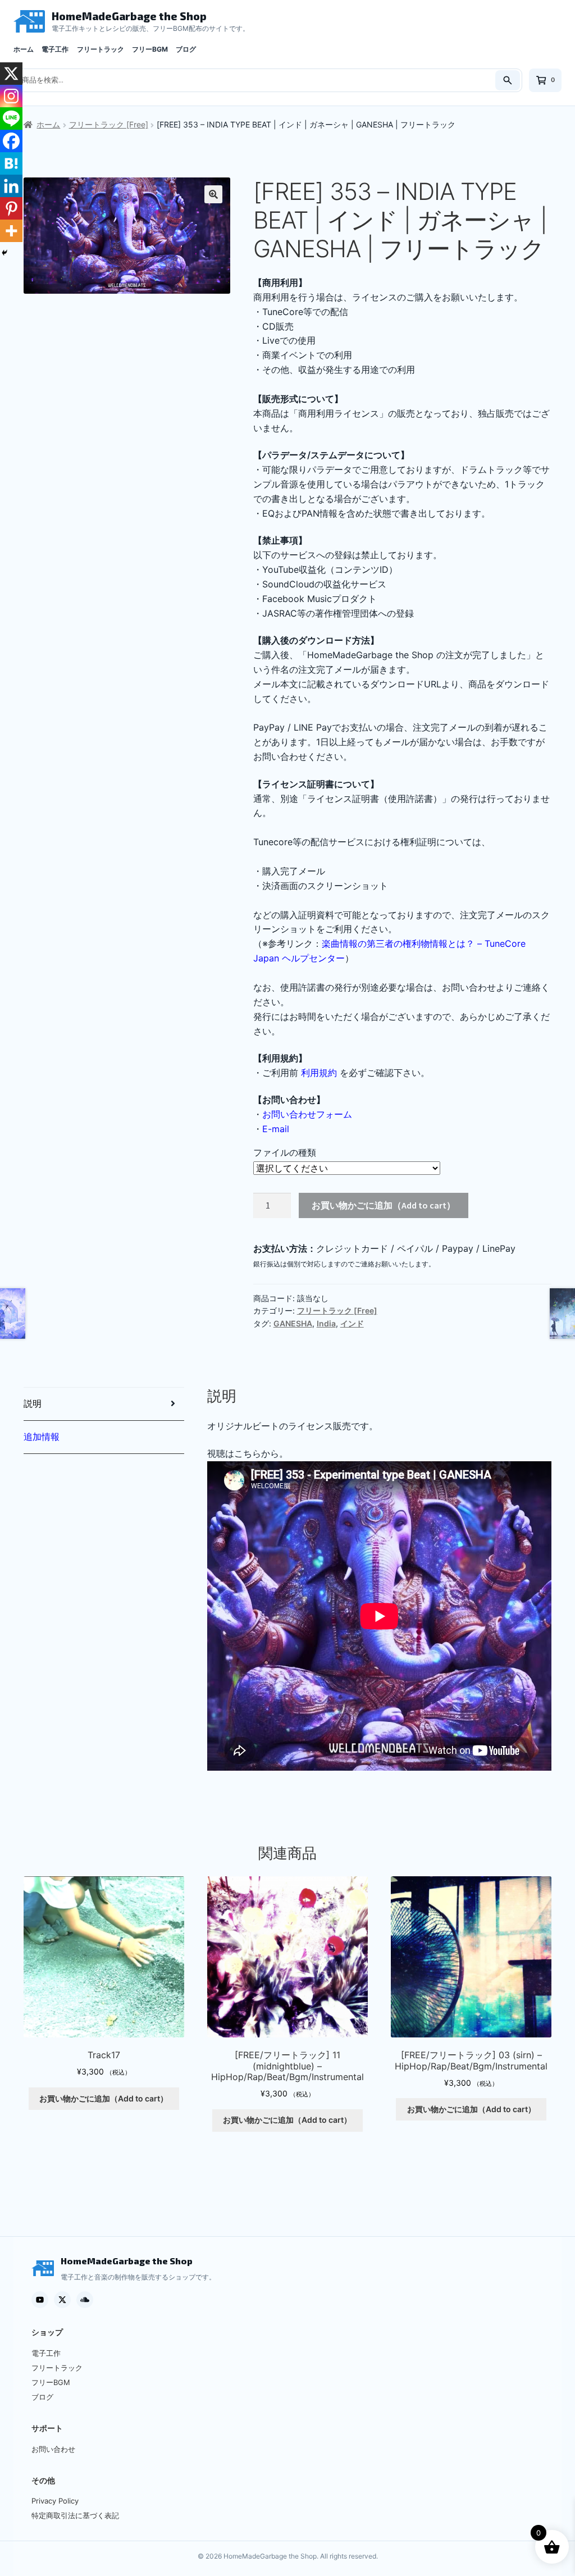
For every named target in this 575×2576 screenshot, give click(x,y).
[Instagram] (11, 96)
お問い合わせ (53, 2449)
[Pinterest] (11, 208)
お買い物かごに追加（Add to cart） (384, 1205)
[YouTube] (40, 2300)
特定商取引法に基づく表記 (75, 2515)
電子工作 (55, 49)
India (326, 1323)
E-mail (276, 1129)
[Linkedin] (11, 186)
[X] (11, 74)
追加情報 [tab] (42, 1437)
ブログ (186, 49)
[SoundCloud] (85, 2300)
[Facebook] (11, 141)
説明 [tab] (33, 1403)
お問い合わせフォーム (307, 1114)
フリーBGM (150, 49)
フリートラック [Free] (109, 124)
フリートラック (101, 49)
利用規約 (319, 1073)
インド (352, 1323)
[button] (213, 194)
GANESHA (293, 1323)
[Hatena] (11, 163)
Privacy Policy (55, 2501)
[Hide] (4, 253)
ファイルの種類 (285, 1152)
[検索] (508, 80)
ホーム (24, 49)
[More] (11, 231)
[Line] (11, 118)
